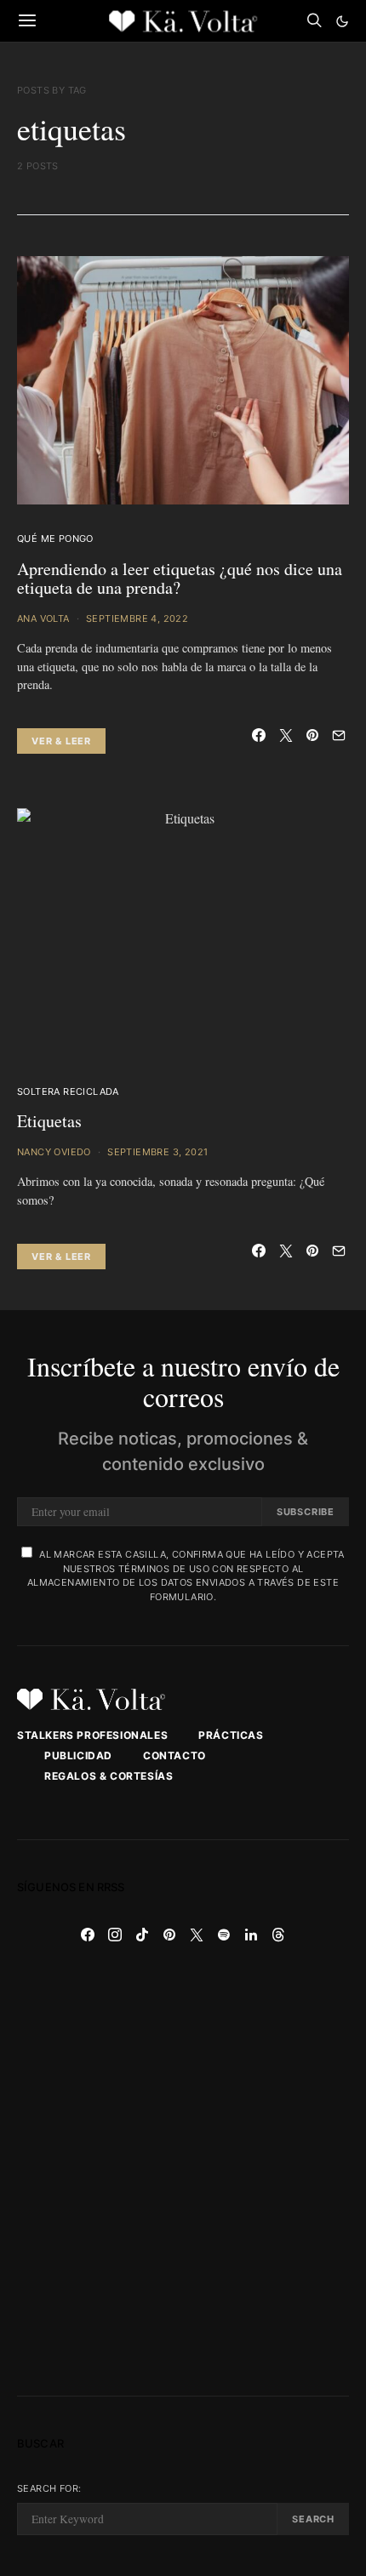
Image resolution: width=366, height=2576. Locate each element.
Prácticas (231, 1735)
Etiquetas (49, 1121)
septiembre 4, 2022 (137, 618)
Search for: (49, 2488)
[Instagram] (115, 1935)
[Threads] (278, 1935)
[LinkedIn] (251, 1935)
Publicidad (78, 1755)
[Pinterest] (169, 1935)
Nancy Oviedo (54, 1152)
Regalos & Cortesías (109, 1776)
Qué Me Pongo (55, 539)
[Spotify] (224, 1935)
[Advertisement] (183, 2172)
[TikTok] (142, 1935)
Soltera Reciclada (68, 1091)
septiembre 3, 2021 (157, 1152)
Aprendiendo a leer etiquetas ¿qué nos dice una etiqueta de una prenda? (180, 578)
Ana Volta (43, 618)
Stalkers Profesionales (92, 1735)
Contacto (174, 1755)
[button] (342, 21)
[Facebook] (88, 1935)
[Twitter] (197, 1935)
